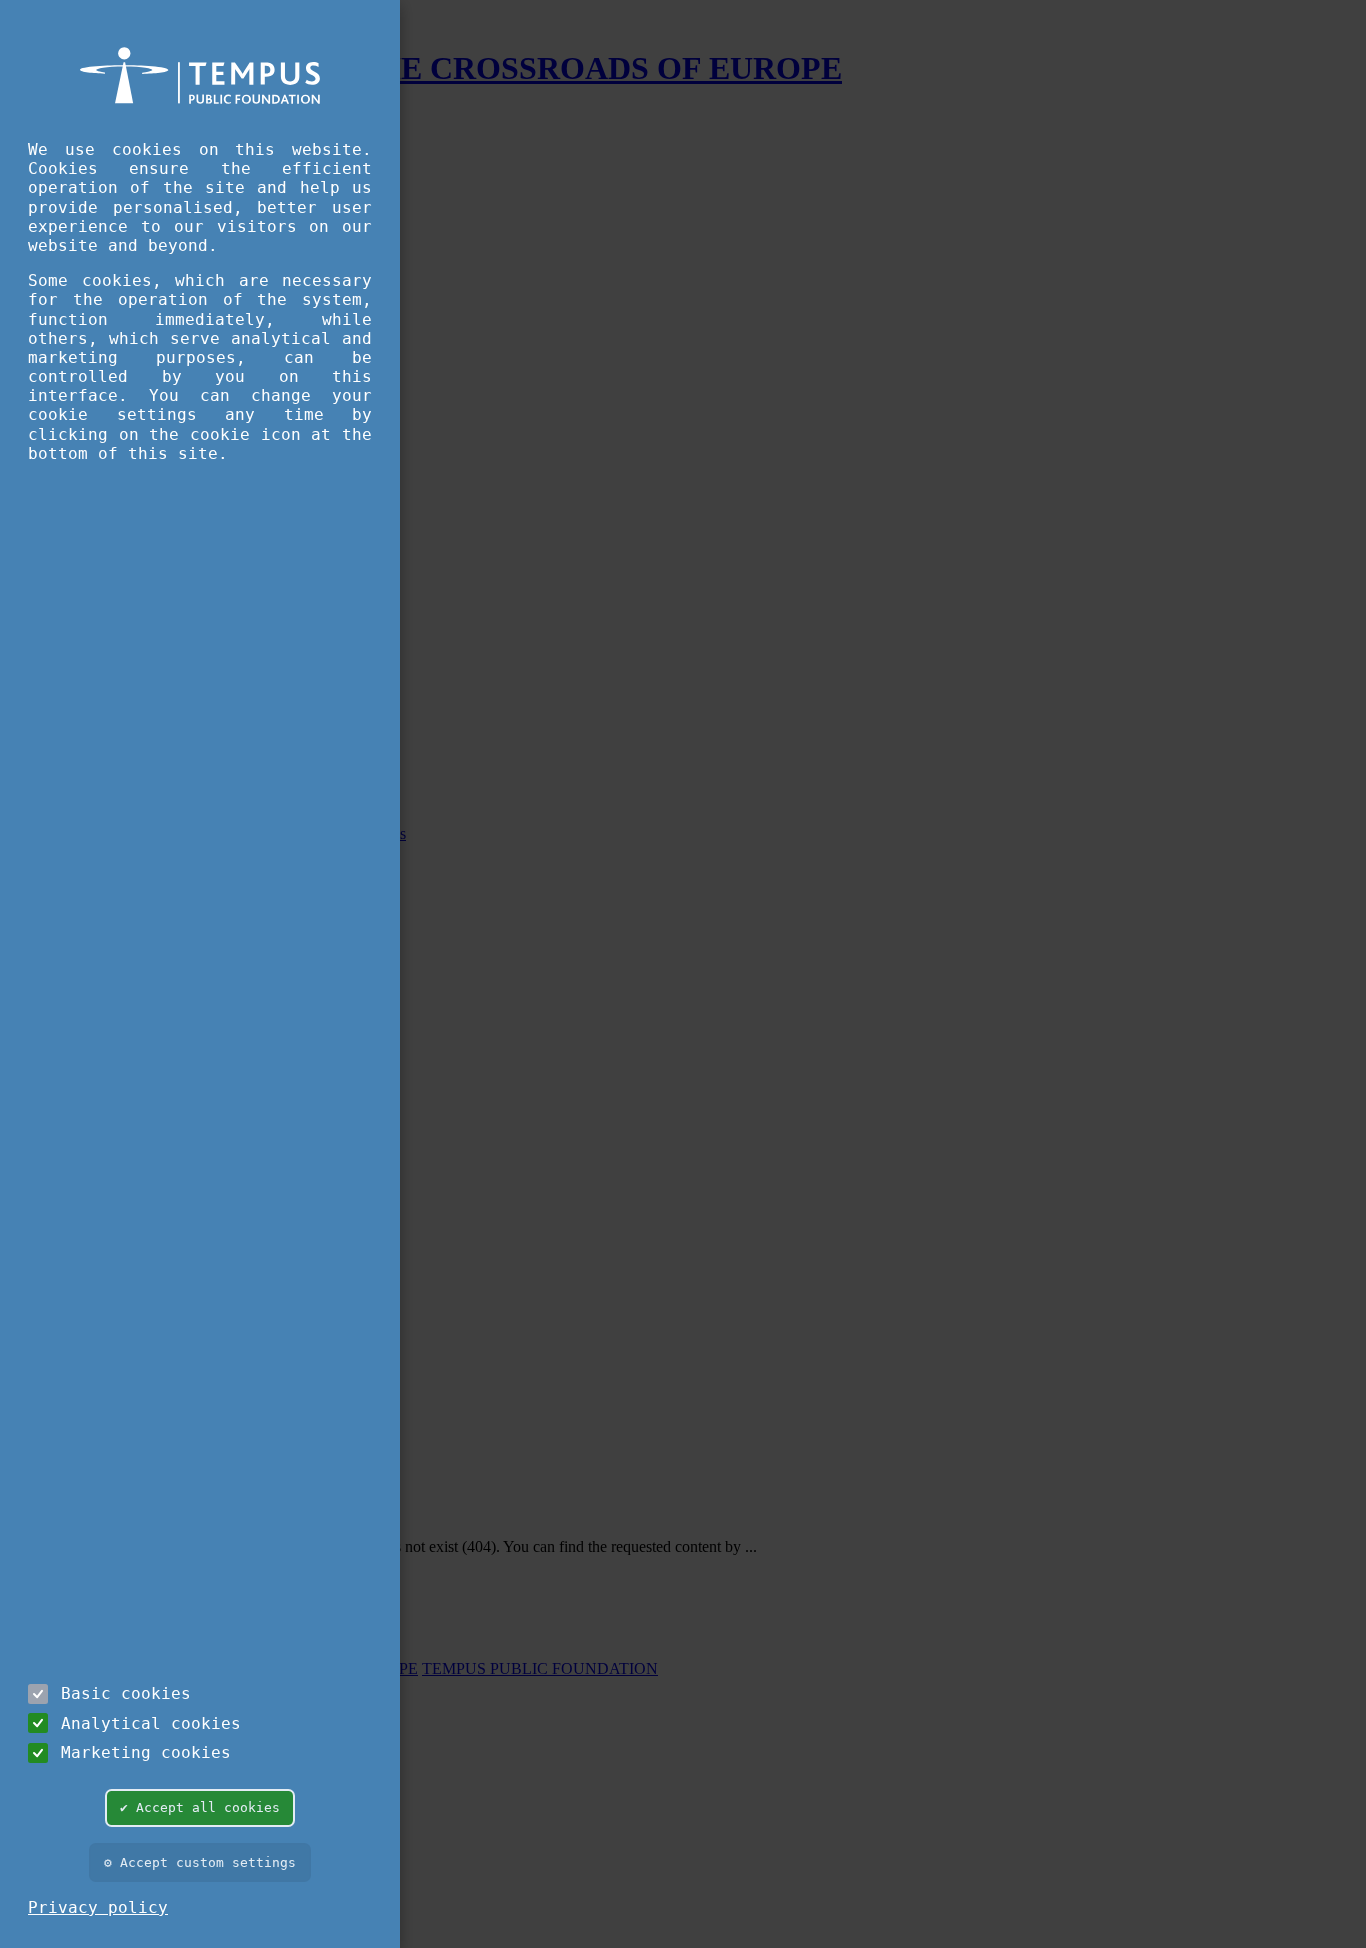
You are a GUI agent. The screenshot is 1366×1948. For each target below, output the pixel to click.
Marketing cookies (146, 1752)
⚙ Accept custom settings (200, 1862)
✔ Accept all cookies (200, 1807)
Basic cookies (126, 1693)
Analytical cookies (151, 1723)
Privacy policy (98, 1907)
